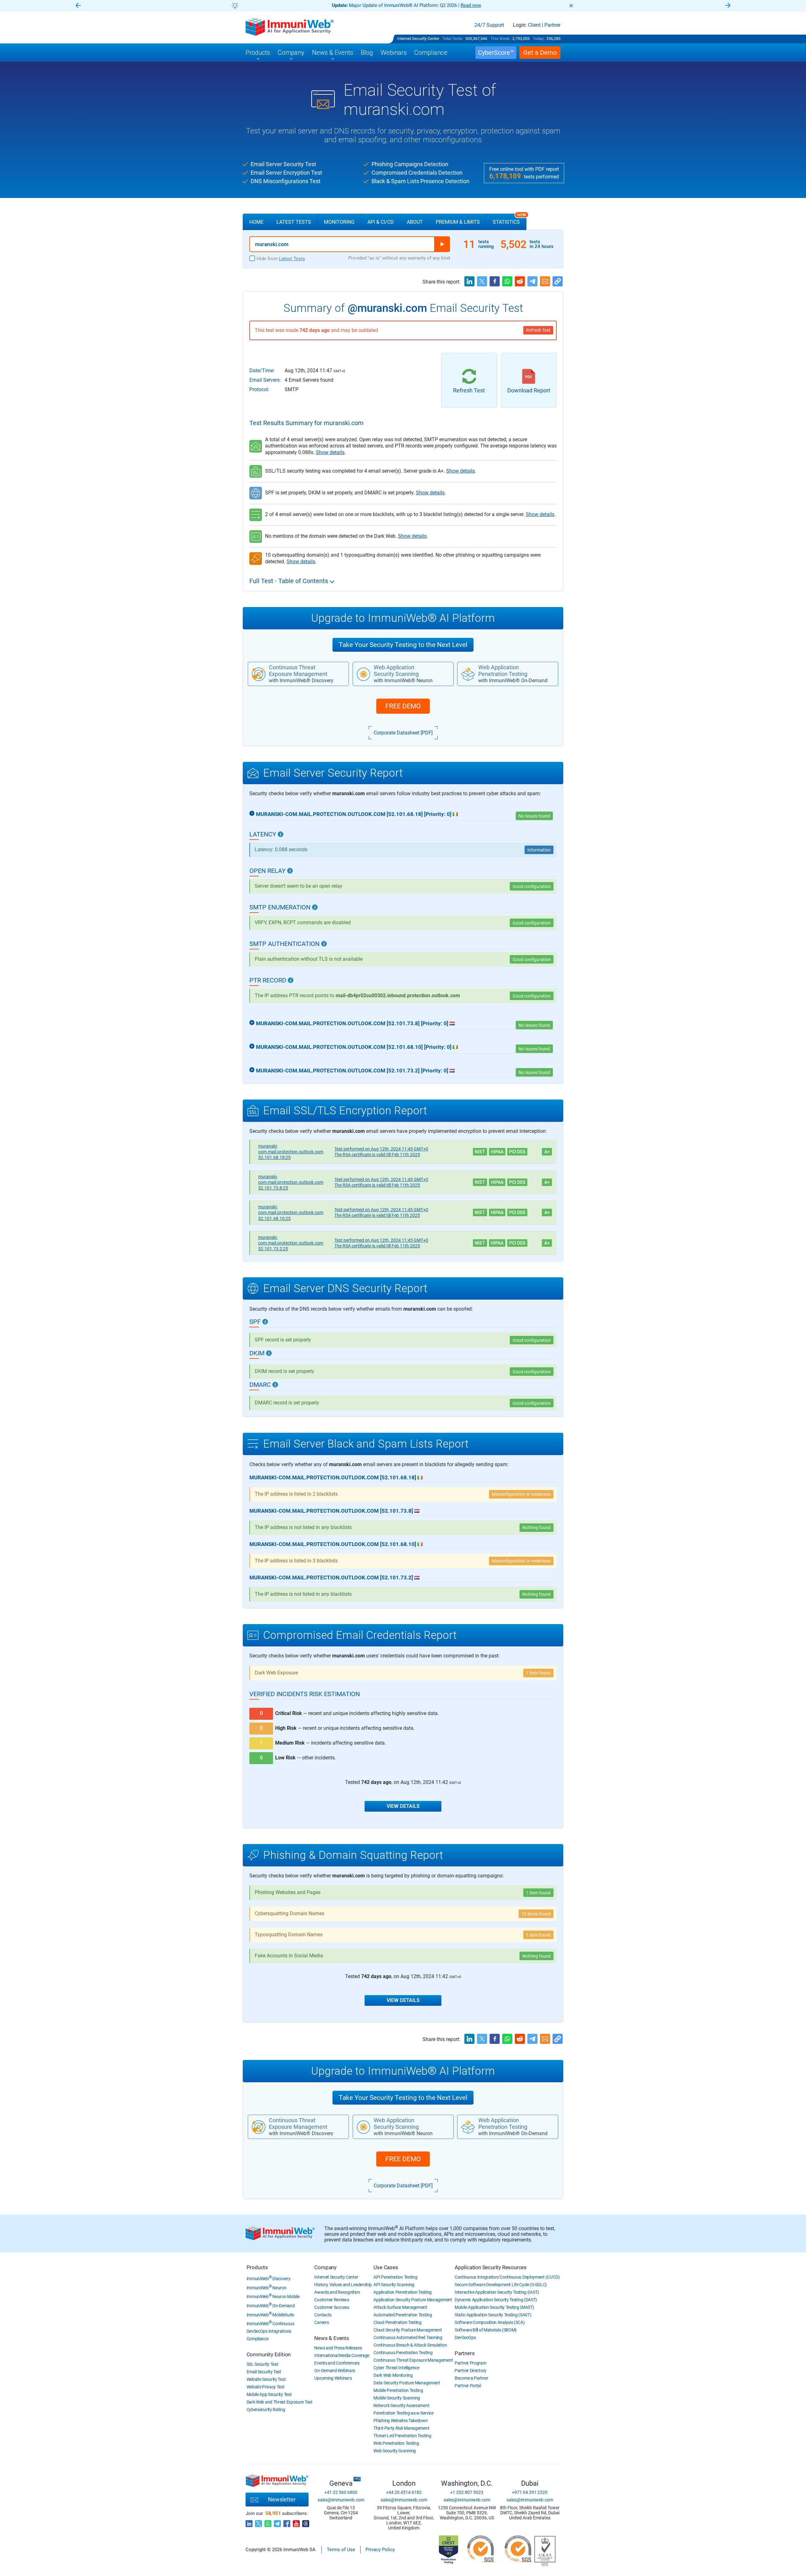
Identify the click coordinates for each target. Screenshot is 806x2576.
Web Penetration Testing (396, 2443)
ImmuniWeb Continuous (270, 2324)
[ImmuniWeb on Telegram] (277, 2522)
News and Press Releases (338, 2348)
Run (442, 244)
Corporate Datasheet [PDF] (403, 733)
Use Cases (386, 2267)
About (415, 222)
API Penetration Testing (395, 2277)
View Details (403, 1806)
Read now (471, 5)
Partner (552, 25)
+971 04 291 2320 (530, 2492)
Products (257, 2267)
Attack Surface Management (400, 2307)
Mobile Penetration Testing (398, 2390)
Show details (330, 452)
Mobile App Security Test (269, 2394)
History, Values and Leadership (343, 2285)
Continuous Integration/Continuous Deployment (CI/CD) (507, 2277)
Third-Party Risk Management (401, 2428)
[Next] (728, 6)
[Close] (571, 6)
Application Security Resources (491, 2267)
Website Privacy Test (266, 2387)
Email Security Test (264, 2372)
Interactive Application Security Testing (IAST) (497, 2292)
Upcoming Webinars (333, 2378)
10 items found (536, 1914)
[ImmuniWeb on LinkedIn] (249, 2522)
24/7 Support (489, 25)
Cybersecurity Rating (266, 2410)
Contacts (323, 2315)
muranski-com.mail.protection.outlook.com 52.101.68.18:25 (291, 1152)
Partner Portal (468, 2386)
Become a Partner (471, 2378)
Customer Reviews (332, 2300)
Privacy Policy (380, 2550)
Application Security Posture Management (413, 2300)
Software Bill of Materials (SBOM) (486, 2330)
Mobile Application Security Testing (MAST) (494, 2307)
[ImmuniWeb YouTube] (296, 2522)
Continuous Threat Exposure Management (413, 2360)
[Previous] (78, 6)
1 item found (538, 1673)
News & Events (332, 2338)
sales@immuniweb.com (341, 2500)
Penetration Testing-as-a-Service (403, 2413)
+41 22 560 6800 (341, 2492)
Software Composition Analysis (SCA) (490, 2322)
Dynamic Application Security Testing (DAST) (496, 2300)
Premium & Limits (458, 222)
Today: (539, 39)
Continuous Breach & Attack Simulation (410, 2345)
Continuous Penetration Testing (403, 2353)
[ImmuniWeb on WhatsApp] (268, 2522)
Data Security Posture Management (407, 2383)
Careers (321, 2322)
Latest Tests (294, 222)
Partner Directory (471, 2371)
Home (256, 222)
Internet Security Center (418, 39)
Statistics (509, 219)
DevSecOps (465, 2337)
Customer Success (332, 2307)
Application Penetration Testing (403, 2292)
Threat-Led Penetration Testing (402, 2436)
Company (325, 2267)
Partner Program (471, 2363)
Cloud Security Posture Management (408, 2330)
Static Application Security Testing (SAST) (493, 2315)
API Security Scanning (394, 2285)
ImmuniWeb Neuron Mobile (273, 2297)
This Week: (501, 39)
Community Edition (269, 2354)
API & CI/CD (381, 222)
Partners (465, 2353)
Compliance (258, 2339)
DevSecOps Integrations (269, 2331)
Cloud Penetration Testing (397, 2322)
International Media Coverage (342, 2355)
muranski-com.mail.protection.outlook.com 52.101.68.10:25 (291, 1212)
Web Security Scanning (395, 2451)
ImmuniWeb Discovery (269, 2279)
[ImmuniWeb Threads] (306, 2522)
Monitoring (339, 222)
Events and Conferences (337, 2363)
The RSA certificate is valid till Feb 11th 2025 (377, 1155)
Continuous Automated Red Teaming (408, 2337)
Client (534, 25)
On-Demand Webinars (335, 2371)
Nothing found (536, 1956)
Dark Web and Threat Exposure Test (280, 2402)
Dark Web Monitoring (393, 2375)
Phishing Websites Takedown (400, 2421)
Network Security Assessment (401, 2405)
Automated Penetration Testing (403, 2315)
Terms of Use (341, 2550)
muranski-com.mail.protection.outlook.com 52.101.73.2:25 (291, 1243)
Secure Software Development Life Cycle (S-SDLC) (501, 2285)
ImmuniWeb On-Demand (271, 2306)
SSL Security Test (262, 2364)
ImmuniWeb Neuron (267, 2288)
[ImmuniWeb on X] (258, 2522)
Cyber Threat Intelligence (396, 2368)
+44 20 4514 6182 (404, 2492)
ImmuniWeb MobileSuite (270, 2315)
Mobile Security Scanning (397, 2398)
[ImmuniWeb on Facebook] (287, 2522)
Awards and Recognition (337, 2292)
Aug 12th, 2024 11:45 (381, 1149)
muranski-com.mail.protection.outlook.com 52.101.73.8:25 (291, 1182)
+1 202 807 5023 (467, 2492)
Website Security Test (266, 2379)
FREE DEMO (403, 706)
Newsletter (282, 2499)
